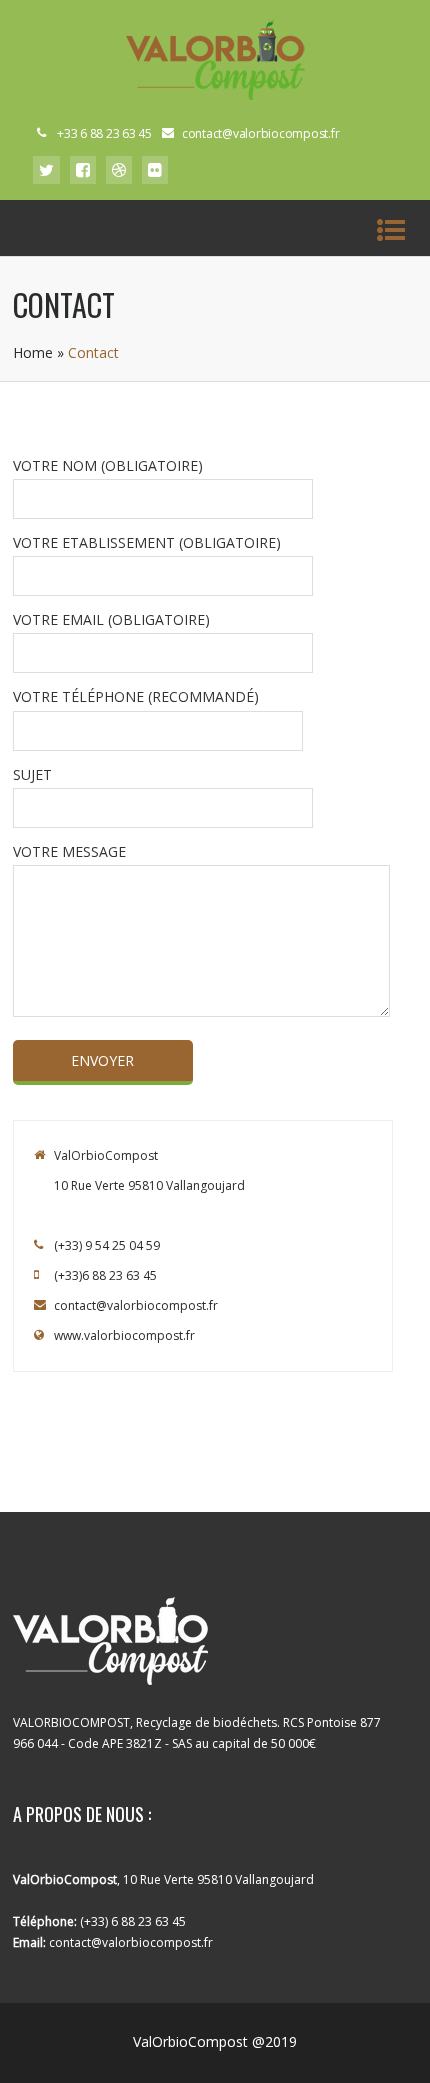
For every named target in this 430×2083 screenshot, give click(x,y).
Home (33, 352)
